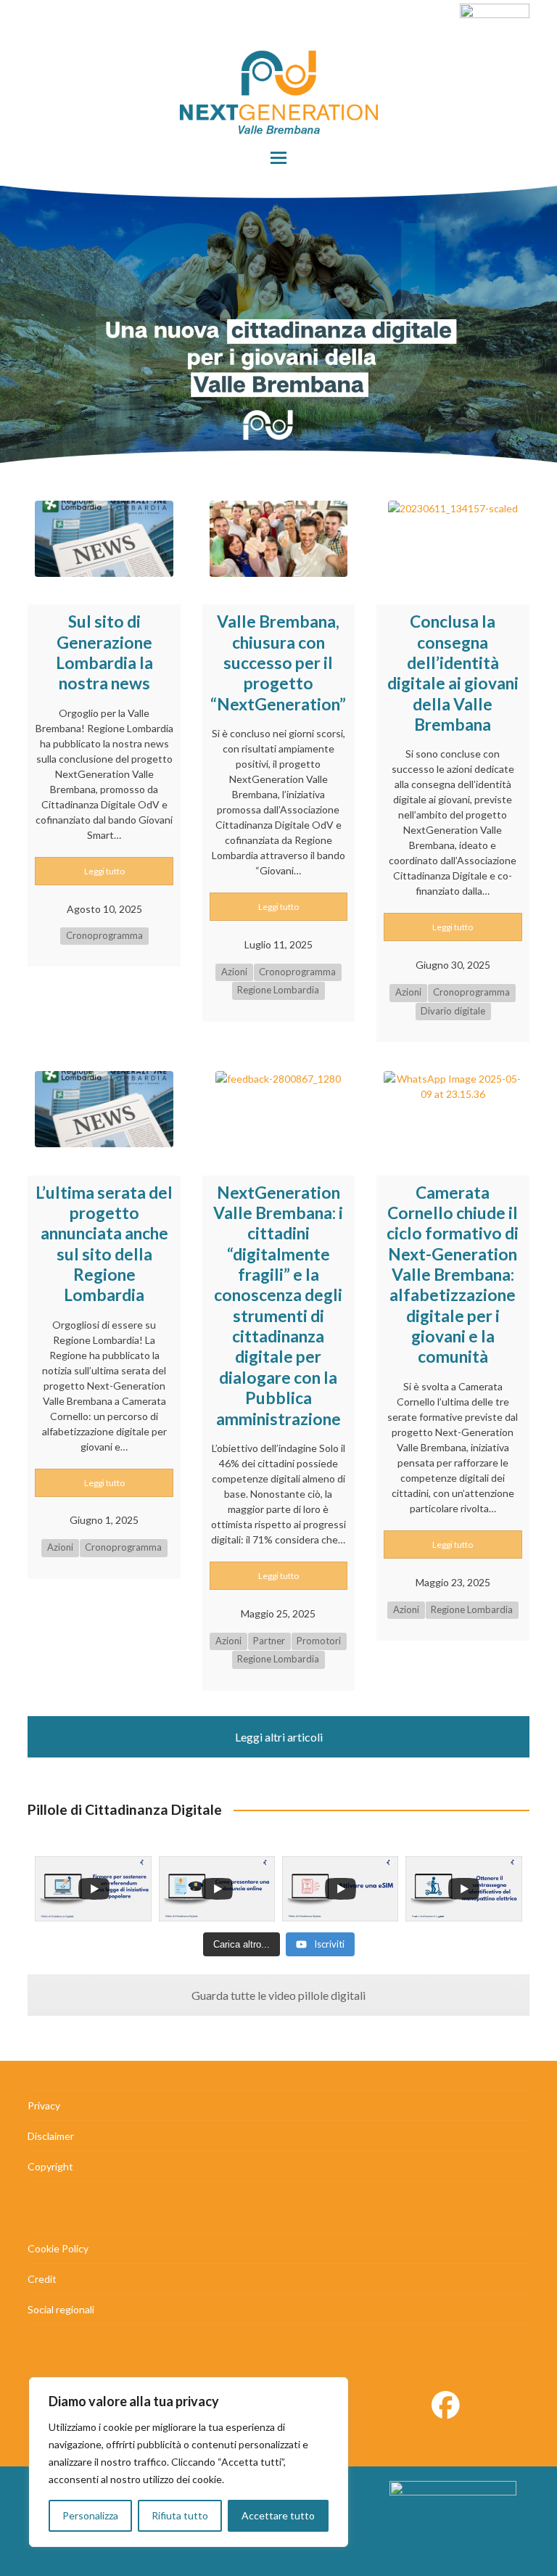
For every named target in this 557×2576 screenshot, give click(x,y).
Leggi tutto (104, 871)
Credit (42, 2279)
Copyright (50, 2166)
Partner (269, 1641)
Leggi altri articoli (279, 1737)
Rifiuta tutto (180, 2515)
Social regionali (61, 2309)
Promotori (319, 1641)
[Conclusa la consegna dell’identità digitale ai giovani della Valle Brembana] (453, 536)
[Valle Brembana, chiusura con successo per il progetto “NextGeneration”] (278, 536)
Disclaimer (51, 2136)
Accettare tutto (278, 2515)
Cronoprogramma (104, 935)
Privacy (44, 2105)
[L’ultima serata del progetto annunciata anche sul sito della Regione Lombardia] (104, 1107)
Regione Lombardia (278, 990)
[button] (278, 158)
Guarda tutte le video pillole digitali (278, 1995)
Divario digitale (453, 1011)
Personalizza (90, 2515)
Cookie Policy (58, 2248)
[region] (189, 2462)
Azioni (234, 972)
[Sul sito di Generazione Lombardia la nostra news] (104, 536)
